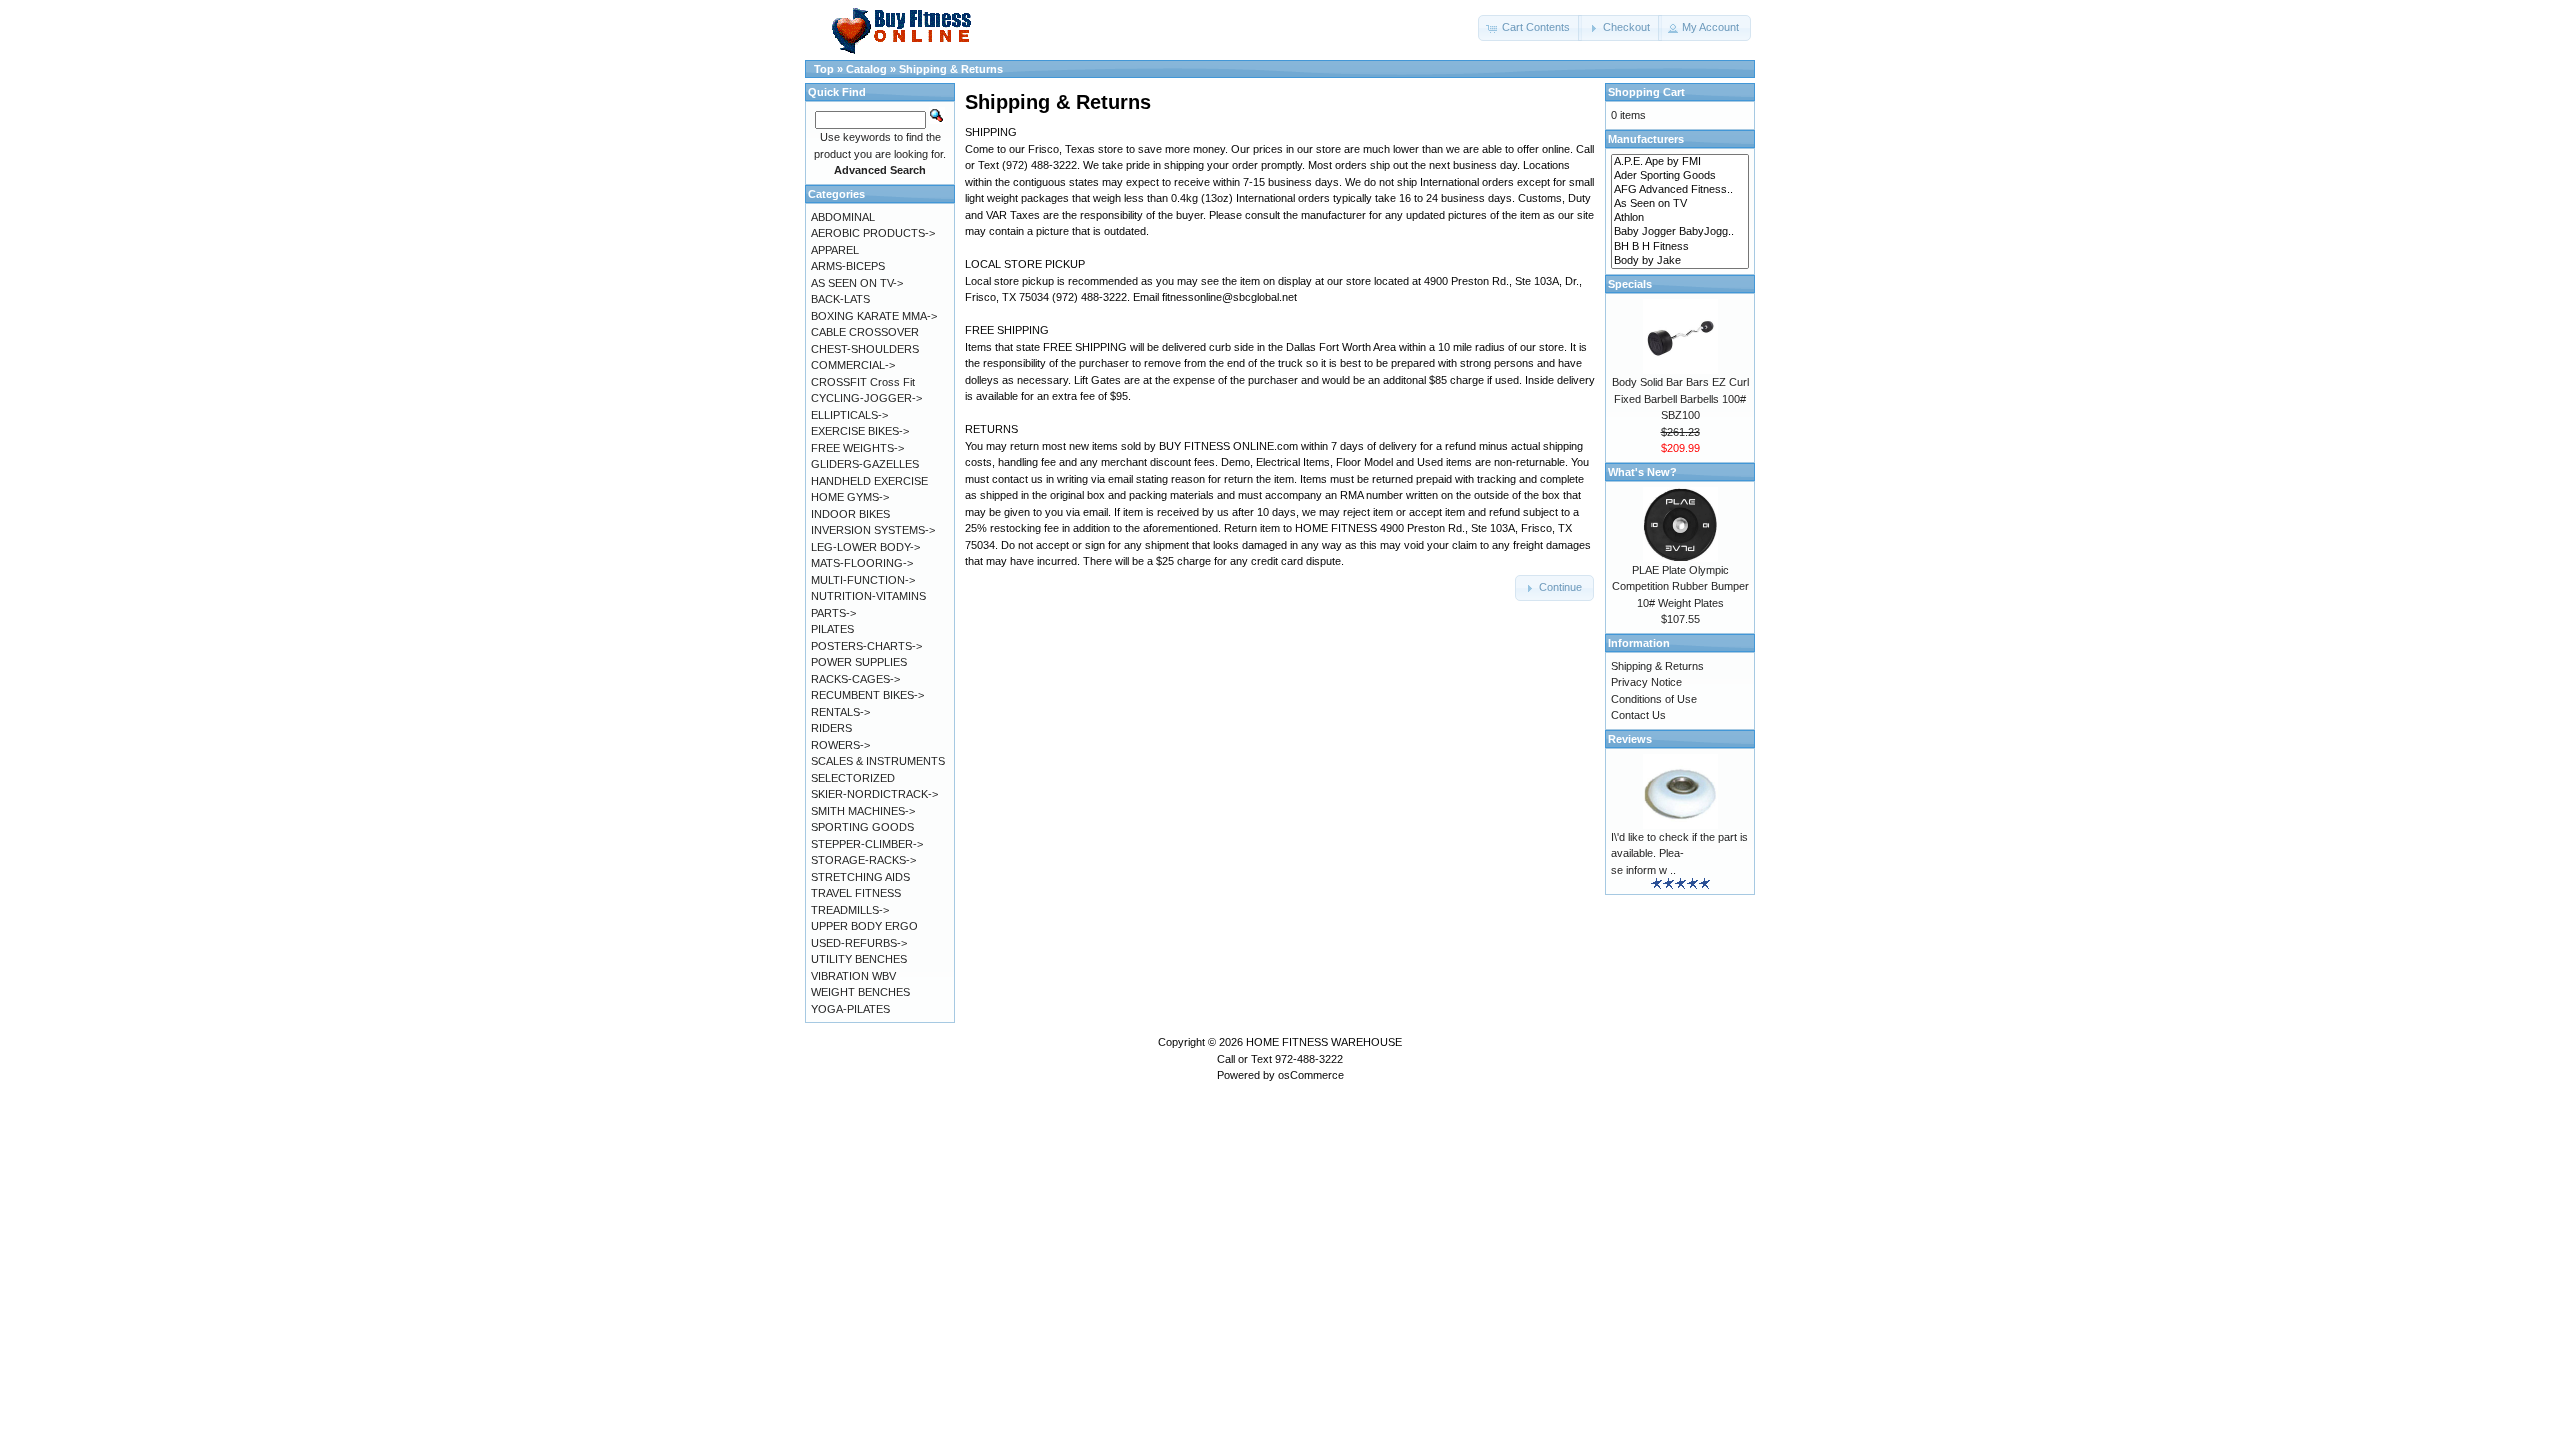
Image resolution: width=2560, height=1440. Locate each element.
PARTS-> (833, 613)
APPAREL (835, 250)
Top (824, 69)
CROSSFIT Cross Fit (863, 382)
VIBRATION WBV (853, 976)
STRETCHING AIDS (860, 877)
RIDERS (831, 728)
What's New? (1642, 472)
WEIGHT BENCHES (860, 992)
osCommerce (1311, 1075)
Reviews (1630, 739)
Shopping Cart (1646, 92)
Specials (1630, 284)
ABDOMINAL (843, 217)
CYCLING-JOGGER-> (866, 398)
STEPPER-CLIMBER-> (867, 844)
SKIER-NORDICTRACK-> (874, 794)
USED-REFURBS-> (859, 943)
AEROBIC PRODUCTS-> (873, 233)
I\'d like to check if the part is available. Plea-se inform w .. (1679, 853)
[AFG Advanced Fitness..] (1680, 190)
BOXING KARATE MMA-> (874, 316)
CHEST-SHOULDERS (865, 349)
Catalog (866, 69)
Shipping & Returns (951, 69)
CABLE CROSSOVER (865, 332)
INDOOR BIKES (850, 514)
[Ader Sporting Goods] (1680, 176)
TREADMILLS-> (850, 910)
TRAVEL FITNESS (856, 893)
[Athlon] (1680, 218)
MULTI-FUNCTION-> (863, 580)
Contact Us (1638, 715)
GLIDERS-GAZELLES (865, 464)
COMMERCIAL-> (853, 365)
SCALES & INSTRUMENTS (878, 761)
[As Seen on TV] (1680, 204)
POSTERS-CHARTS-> (866, 646)
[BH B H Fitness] (1680, 247)
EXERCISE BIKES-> (860, 431)
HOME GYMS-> (850, 497)
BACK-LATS (840, 299)
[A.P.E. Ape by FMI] (1680, 162)
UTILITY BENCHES (859, 959)
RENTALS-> (840, 712)
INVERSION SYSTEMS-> (873, 530)
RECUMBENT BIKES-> (867, 695)
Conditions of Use (1654, 699)
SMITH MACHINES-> (863, 811)
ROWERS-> (840, 745)
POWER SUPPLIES (859, 662)
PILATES (832, 629)
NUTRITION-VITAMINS (868, 596)
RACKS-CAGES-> (855, 679)
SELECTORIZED (853, 778)
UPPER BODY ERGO (864, 926)
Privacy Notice (1646, 682)
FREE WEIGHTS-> (857, 448)
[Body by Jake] (1680, 261)
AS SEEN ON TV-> (857, 283)
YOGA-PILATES (850, 1009)
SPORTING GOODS (862, 827)
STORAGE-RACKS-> (863, 860)
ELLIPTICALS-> (849, 415)
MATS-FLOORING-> (862, 563)
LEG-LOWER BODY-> (865, 547)
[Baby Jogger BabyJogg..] (1680, 232)
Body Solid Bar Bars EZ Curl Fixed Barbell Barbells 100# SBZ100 (1680, 398)
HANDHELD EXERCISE (869, 481)
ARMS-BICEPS (848, 266)
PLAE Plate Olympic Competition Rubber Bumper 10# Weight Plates (1680, 586)
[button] (1530, 28)
